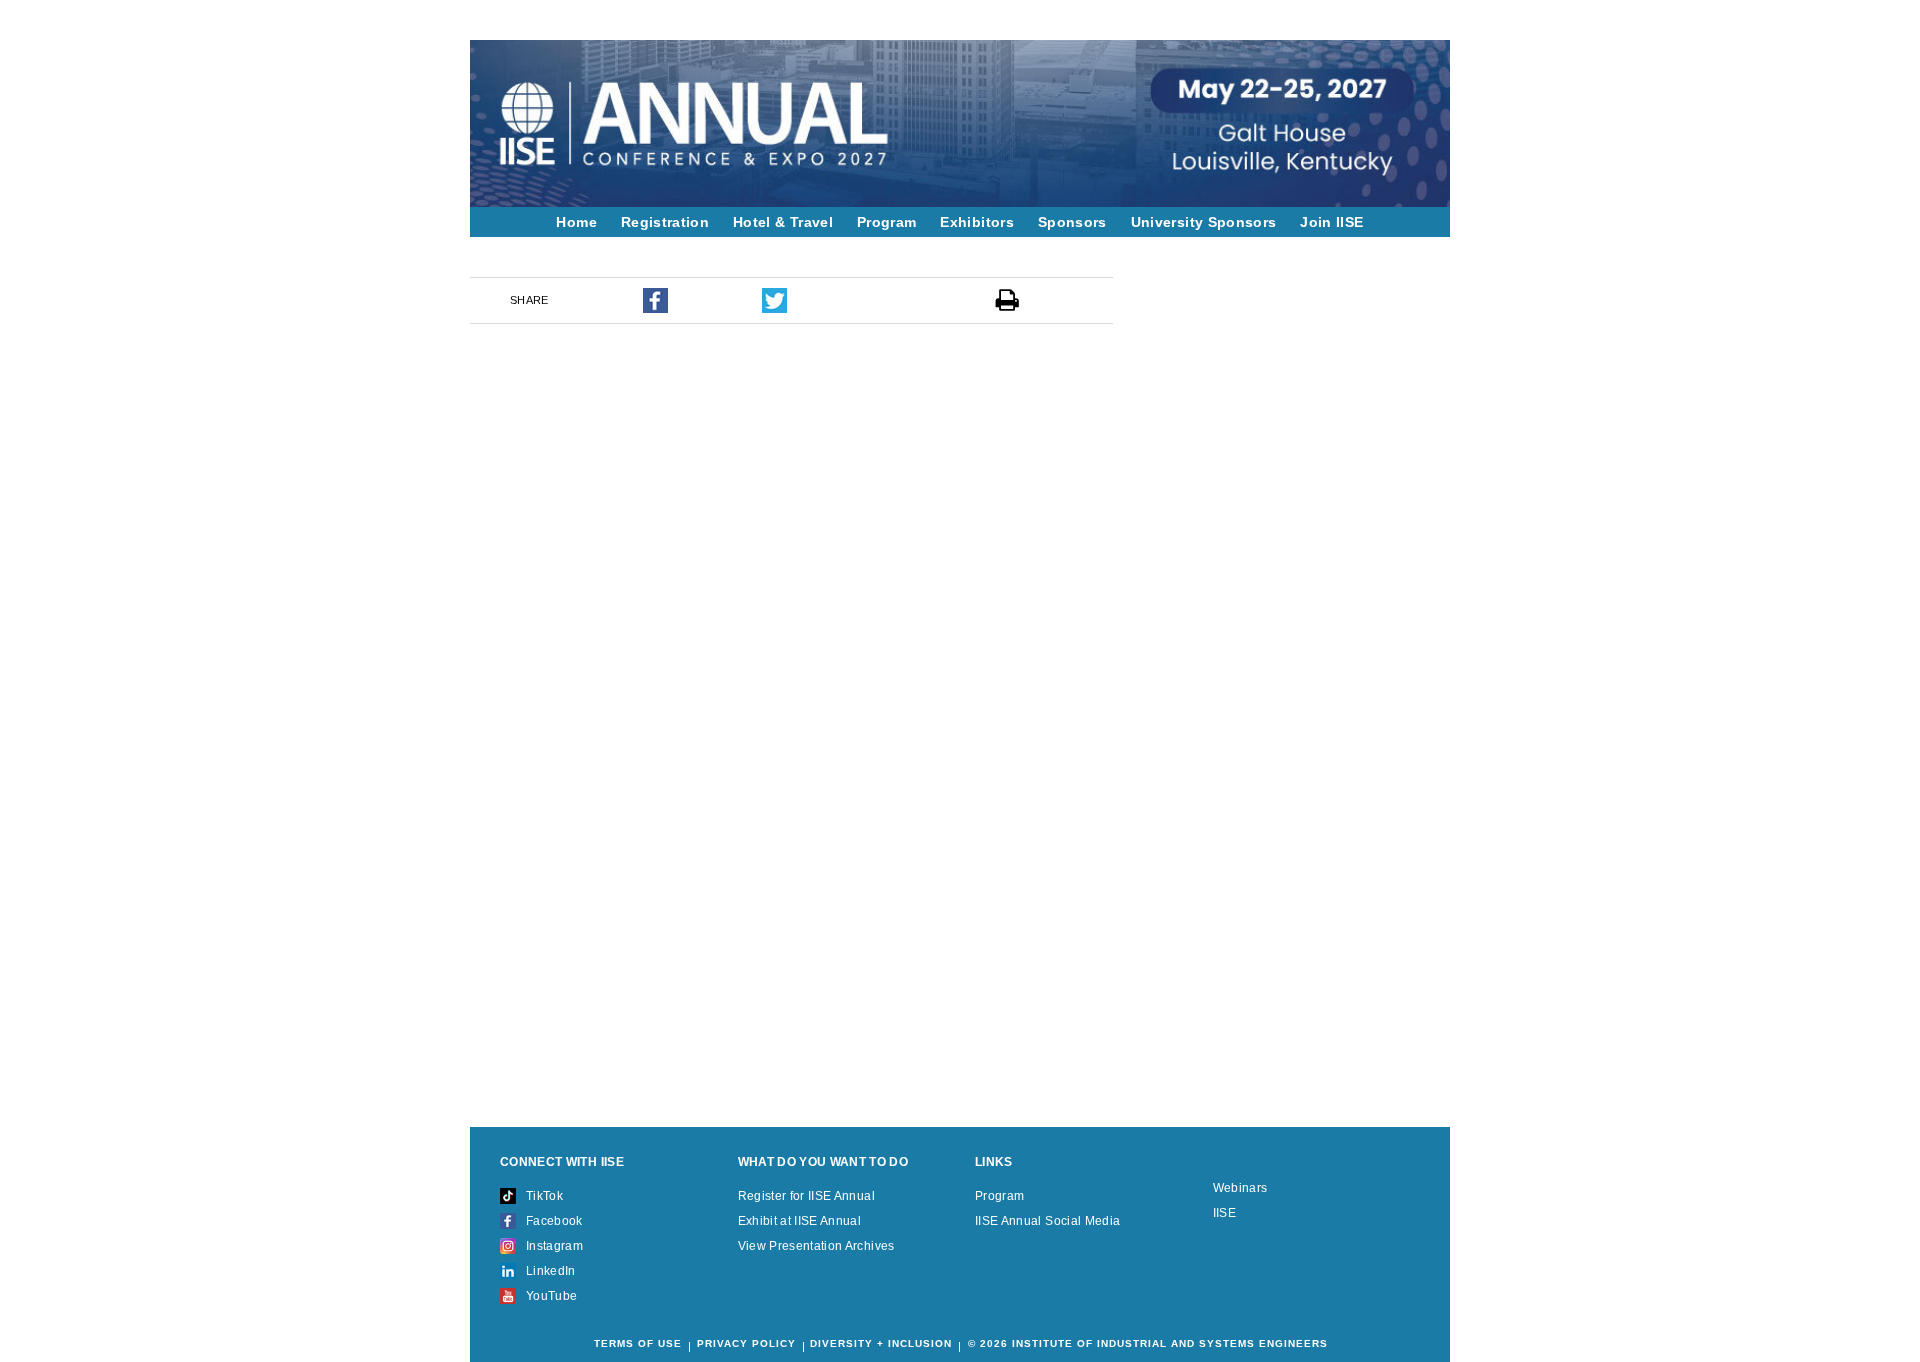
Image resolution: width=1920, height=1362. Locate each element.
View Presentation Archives (816, 1246)
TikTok (544, 1196)
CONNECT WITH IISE (562, 1162)
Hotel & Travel (783, 222)
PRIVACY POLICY (746, 1343)
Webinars (1240, 1188)
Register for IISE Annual (806, 1196)
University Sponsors (1204, 222)
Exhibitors (977, 222)
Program (886, 222)
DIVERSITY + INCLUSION (881, 1343)
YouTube (551, 1296)
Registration (665, 222)
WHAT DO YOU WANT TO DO (823, 1162)
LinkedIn (551, 1271)
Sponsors (1072, 222)
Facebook (554, 1221)
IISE (1224, 1213)
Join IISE (1331, 222)
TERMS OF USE (638, 1343)
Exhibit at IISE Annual (800, 1221)
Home (576, 222)
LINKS (994, 1162)
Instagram (554, 1246)
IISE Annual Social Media (1047, 1221)
